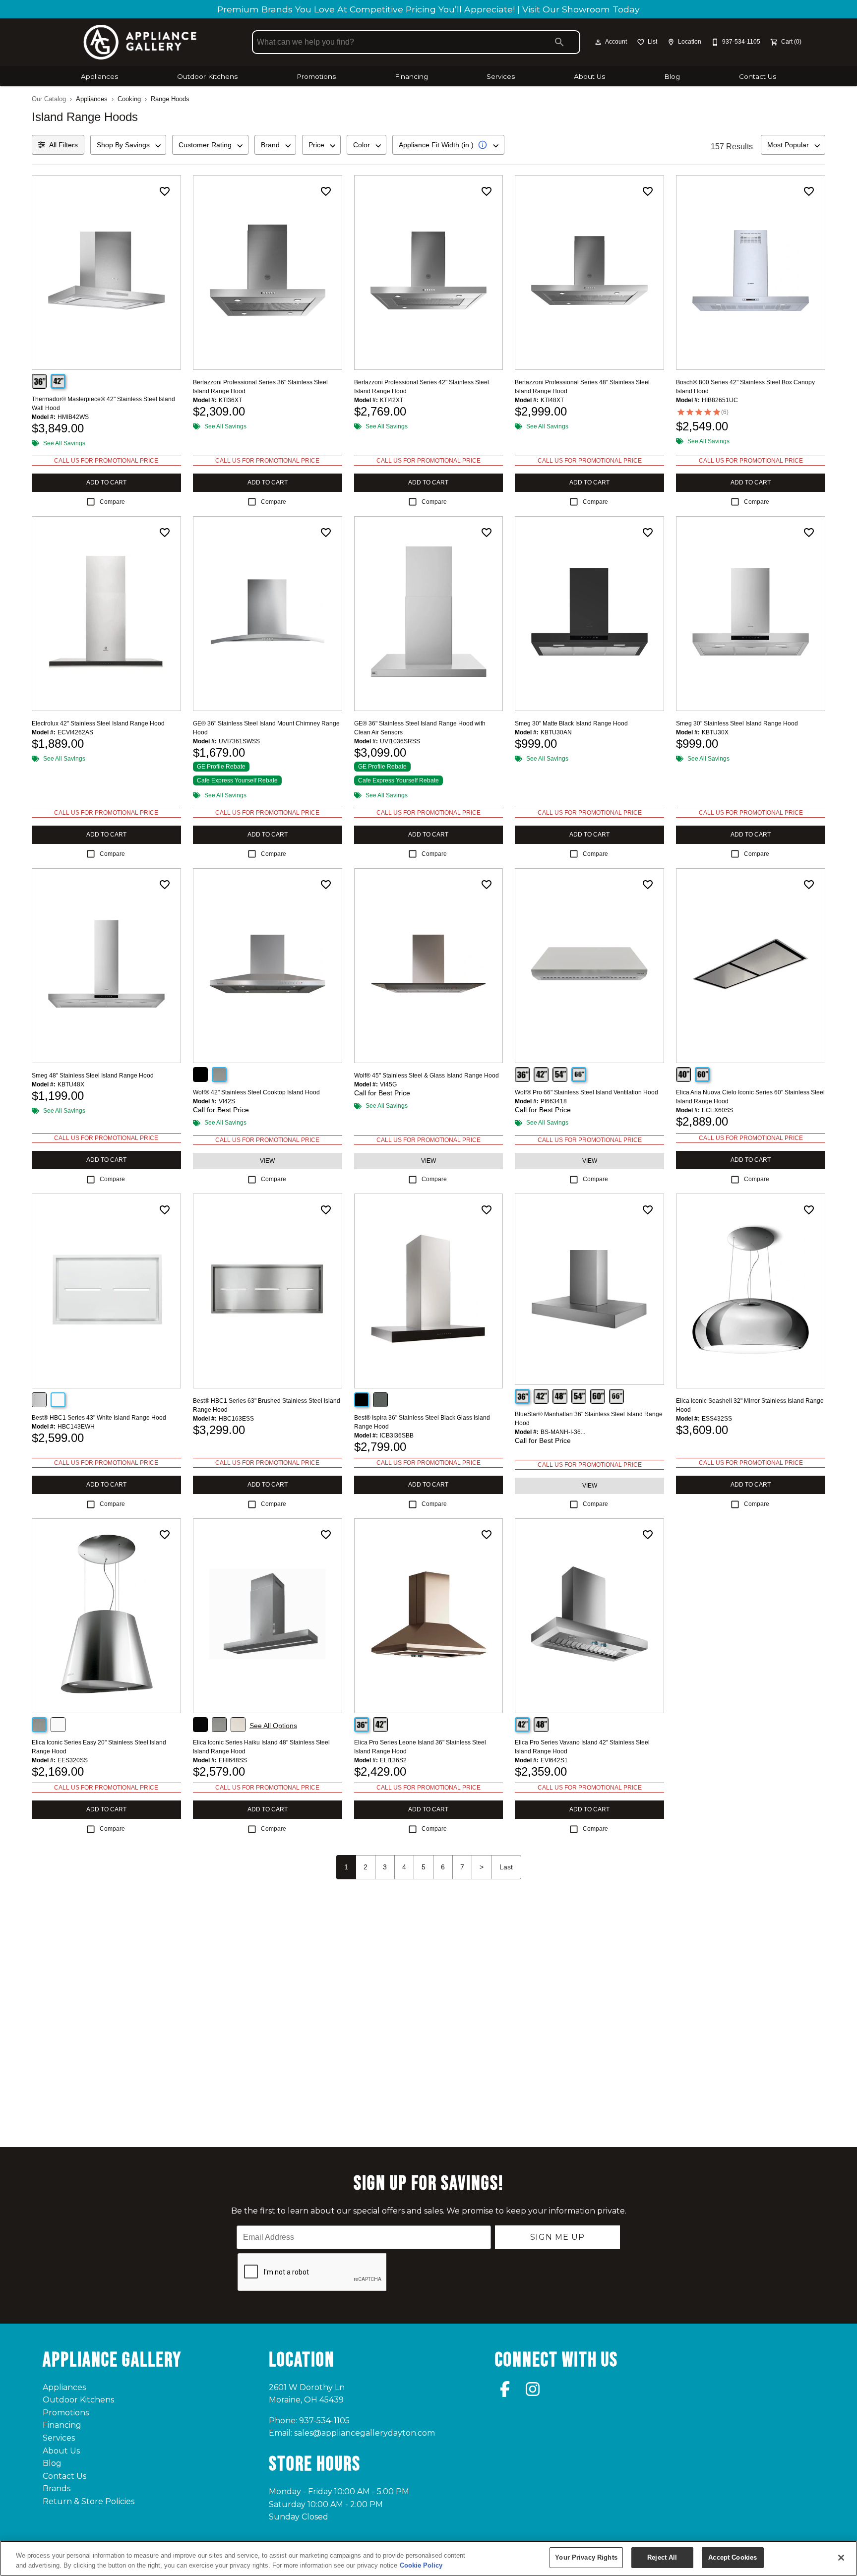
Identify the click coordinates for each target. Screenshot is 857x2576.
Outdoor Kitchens (207, 76)
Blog (672, 76)
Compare (112, 502)
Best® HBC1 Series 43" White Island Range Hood (99, 1418)
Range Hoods (170, 99)
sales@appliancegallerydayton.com (365, 2433)
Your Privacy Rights (586, 2557)
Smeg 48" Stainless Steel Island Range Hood (93, 1076)
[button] (598, 42)
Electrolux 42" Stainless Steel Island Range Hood (98, 723)
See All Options (273, 1726)
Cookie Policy (421, 2565)
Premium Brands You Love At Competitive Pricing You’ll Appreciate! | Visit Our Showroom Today (428, 9)
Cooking (129, 99)
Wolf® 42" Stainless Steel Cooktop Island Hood (256, 1092)
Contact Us (758, 76)
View (267, 1161)
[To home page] (140, 42)
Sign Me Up (557, 2237)
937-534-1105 (324, 2421)
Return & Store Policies (89, 2501)
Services (501, 76)
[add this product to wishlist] (165, 191)
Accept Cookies (733, 2557)
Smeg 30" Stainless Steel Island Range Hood (737, 723)
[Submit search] (559, 42)
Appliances (99, 76)
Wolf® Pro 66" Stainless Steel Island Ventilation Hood (586, 1092)
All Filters (63, 145)
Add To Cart (106, 482)
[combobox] (128, 145)
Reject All (662, 2557)
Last (506, 1867)
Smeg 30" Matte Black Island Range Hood (571, 723)
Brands (57, 2488)
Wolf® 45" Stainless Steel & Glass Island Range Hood (427, 1076)
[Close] (841, 2558)
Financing (411, 76)
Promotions (316, 76)
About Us (589, 76)
